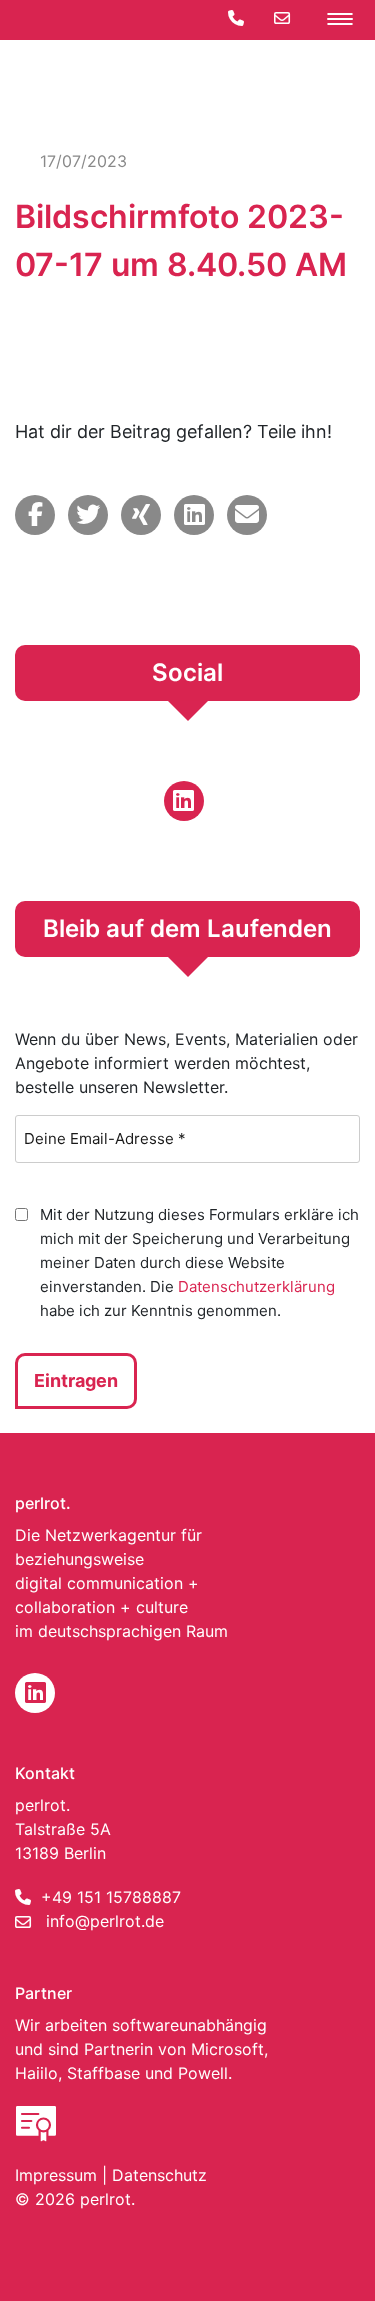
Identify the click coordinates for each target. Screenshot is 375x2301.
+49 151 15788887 (111, 1897)
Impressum (56, 2175)
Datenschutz (159, 2175)
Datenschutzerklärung (256, 1286)
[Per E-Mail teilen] (247, 515)
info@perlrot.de (105, 1921)
